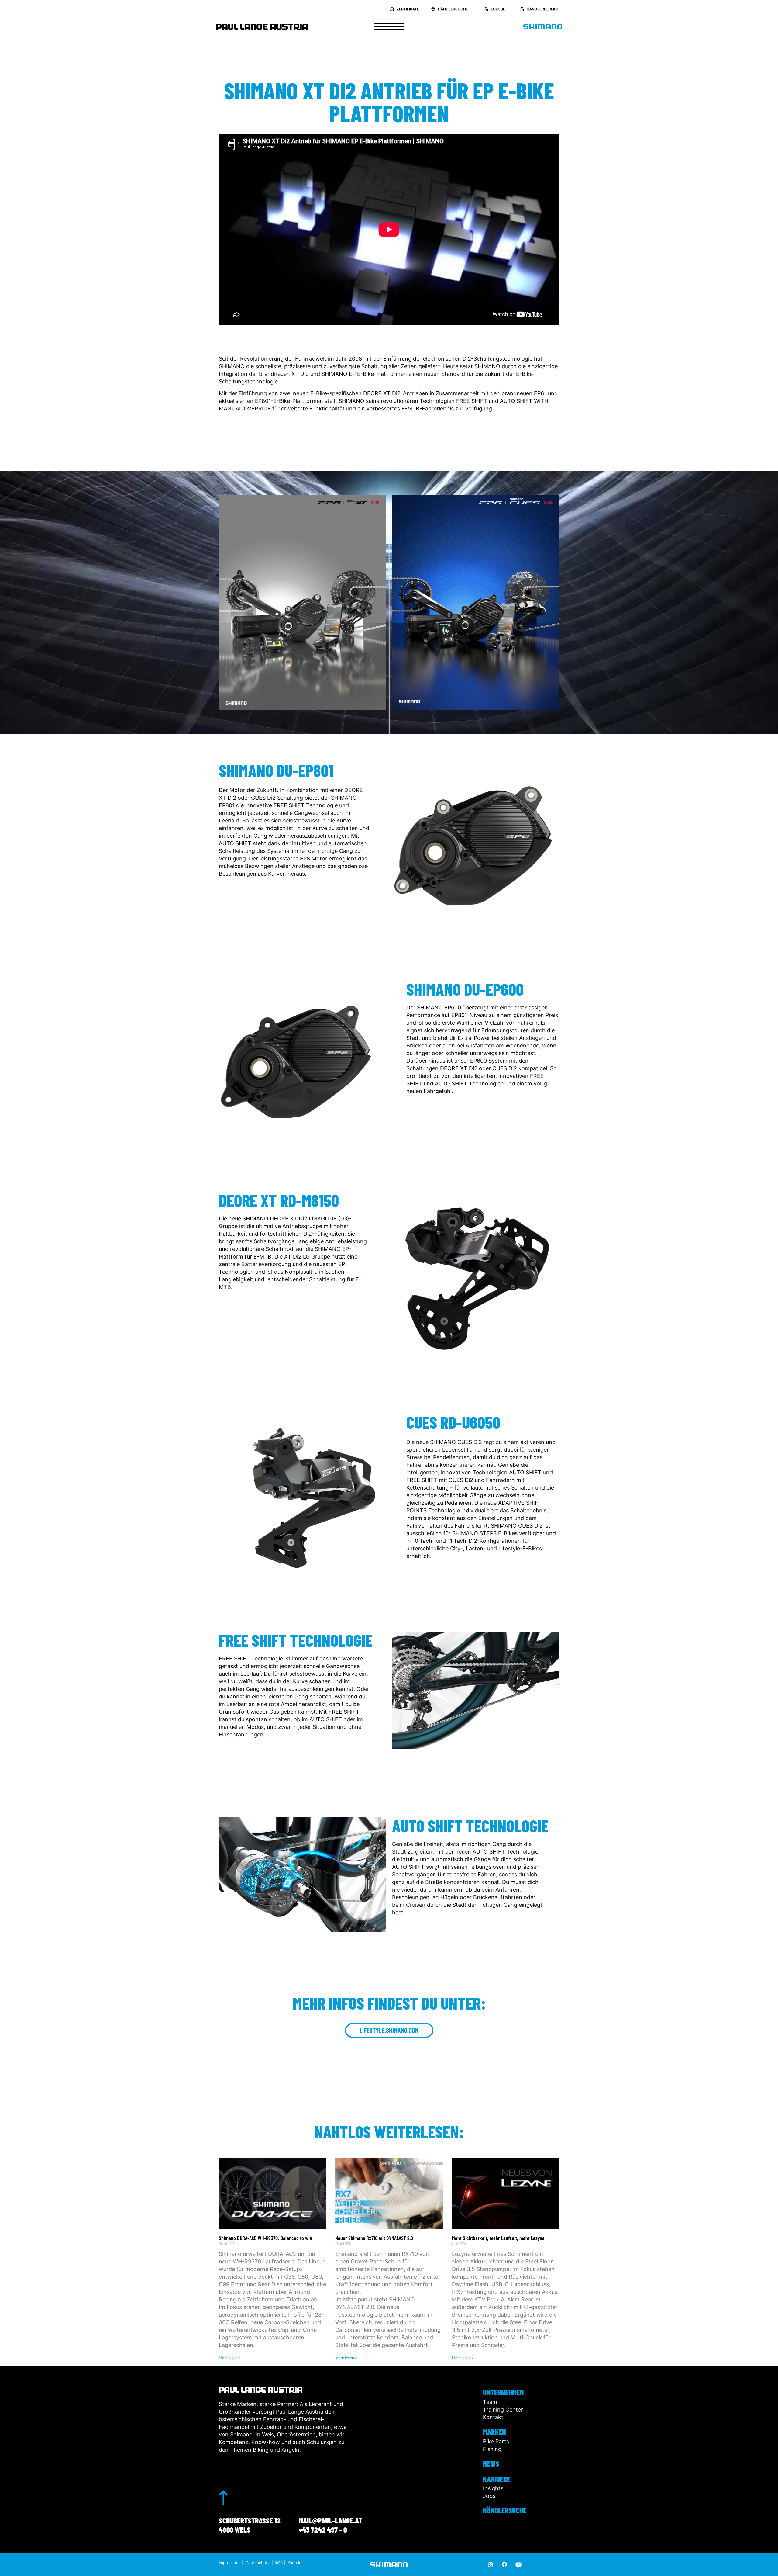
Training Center (503, 2410)
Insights (493, 2488)
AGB (279, 2563)
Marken (494, 2432)
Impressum (229, 2563)
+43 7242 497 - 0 (323, 2529)
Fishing (492, 2449)
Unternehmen (503, 2392)
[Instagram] (491, 2564)
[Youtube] (518, 2564)
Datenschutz (258, 2563)
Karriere (497, 2479)
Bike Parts (496, 2441)
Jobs (489, 2496)
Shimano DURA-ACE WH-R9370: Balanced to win (265, 2238)
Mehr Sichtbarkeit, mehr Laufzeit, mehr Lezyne (498, 2238)
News (491, 2463)
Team (490, 2402)
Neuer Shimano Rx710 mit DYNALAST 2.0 (374, 2238)
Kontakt (493, 2417)
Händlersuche (505, 2510)
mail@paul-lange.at (330, 2520)
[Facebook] (504, 2564)
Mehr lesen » (230, 2358)
